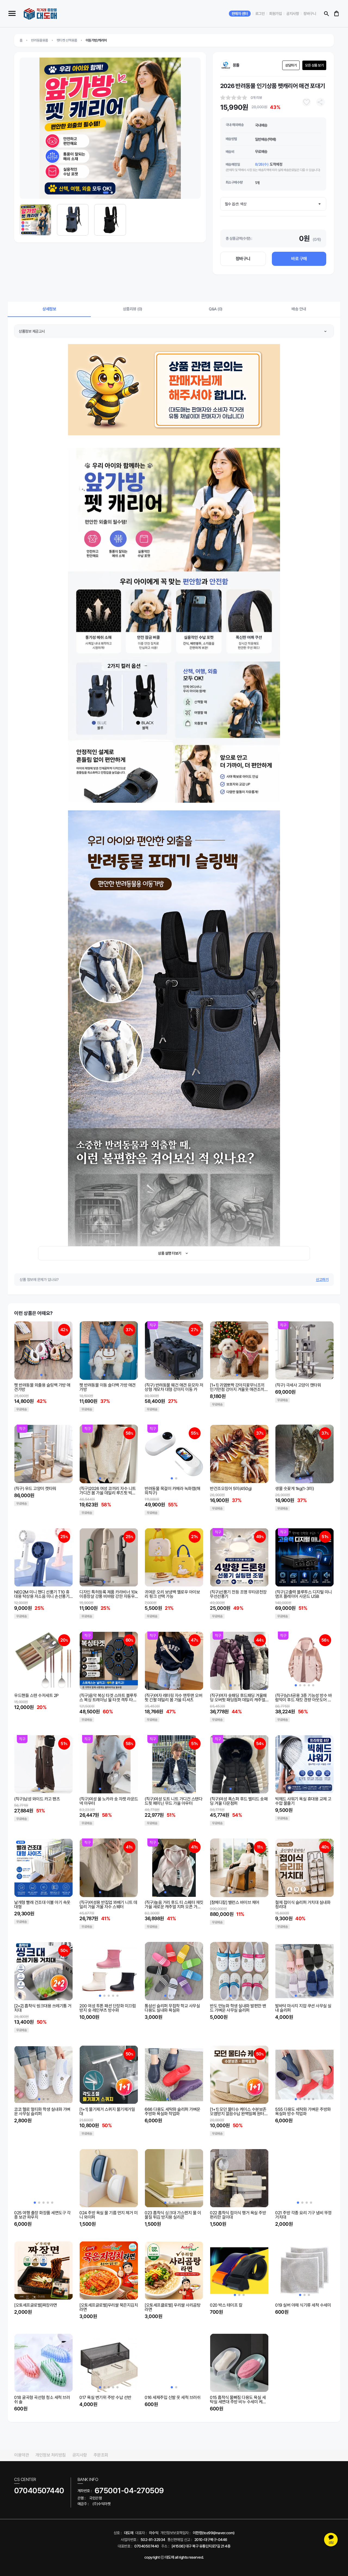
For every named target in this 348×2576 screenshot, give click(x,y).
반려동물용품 (40, 40)
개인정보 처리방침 (51, 2455)
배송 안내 (299, 309)
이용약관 (21, 2455)
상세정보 (49, 309)
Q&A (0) (216, 309)
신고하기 (322, 1280)
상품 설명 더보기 (170, 1253)
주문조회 (101, 2455)
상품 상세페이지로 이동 (31, 1385)
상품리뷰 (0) (133, 309)
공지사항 (293, 14)
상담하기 (291, 65)
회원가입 (275, 14)
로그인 (260, 14)
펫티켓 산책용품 (67, 40)
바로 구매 (299, 259)
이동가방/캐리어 (96, 40)
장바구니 (310, 14)
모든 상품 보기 (314, 65)
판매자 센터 (240, 14)
